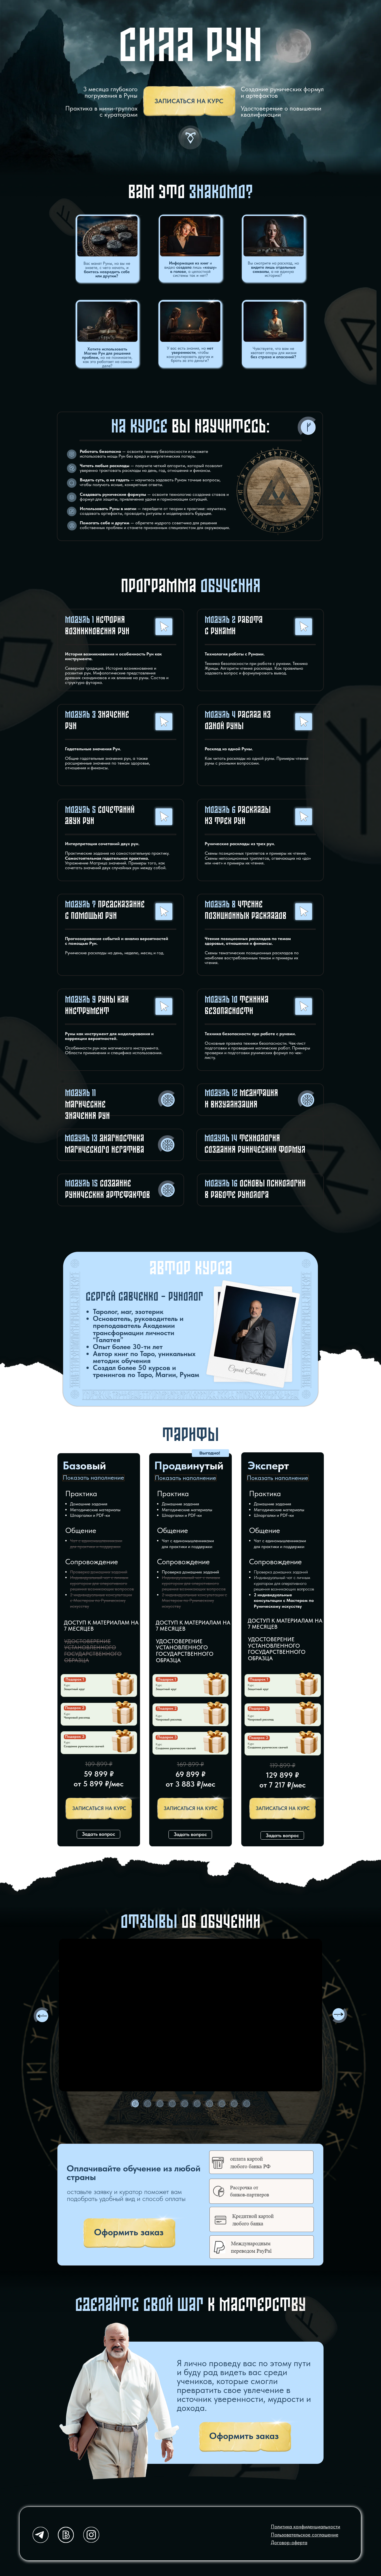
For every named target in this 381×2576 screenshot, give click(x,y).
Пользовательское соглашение (305, 2535)
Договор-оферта (289, 2543)
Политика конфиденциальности (306, 2527)
